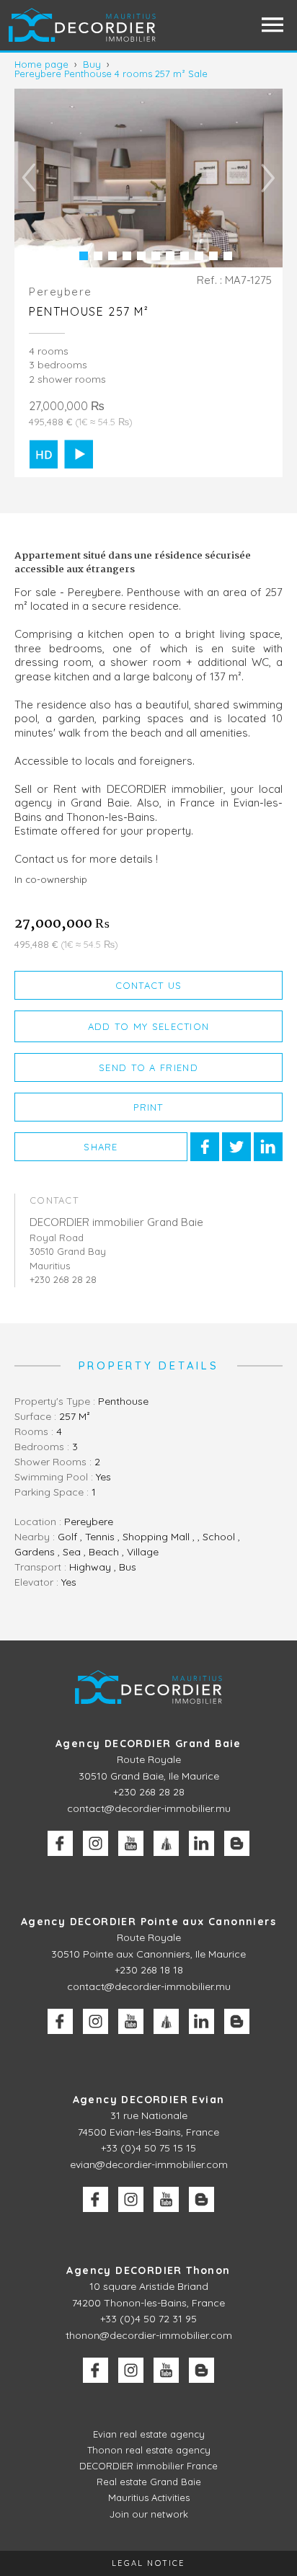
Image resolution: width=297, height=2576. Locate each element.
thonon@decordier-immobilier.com (149, 2335)
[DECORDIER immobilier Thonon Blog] (201, 2370)
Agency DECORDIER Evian (149, 2100)
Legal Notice (148, 2563)
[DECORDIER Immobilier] (83, 25)
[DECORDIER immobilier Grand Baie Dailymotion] (166, 1843)
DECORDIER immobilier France (148, 2466)
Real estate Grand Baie (149, 2482)
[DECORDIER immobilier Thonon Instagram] (131, 2370)
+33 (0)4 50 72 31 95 (148, 2319)
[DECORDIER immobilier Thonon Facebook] (96, 2370)
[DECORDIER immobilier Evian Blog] (201, 2199)
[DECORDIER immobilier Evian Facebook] (96, 2199)
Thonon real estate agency (149, 2450)
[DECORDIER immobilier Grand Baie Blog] (237, 1843)
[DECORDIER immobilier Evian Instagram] (131, 2199)
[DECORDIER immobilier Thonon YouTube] (166, 2370)
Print (148, 1107)
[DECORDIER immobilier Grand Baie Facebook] (60, 1843)
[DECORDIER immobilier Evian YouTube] (166, 2199)
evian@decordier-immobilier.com (149, 2164)
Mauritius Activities (149, 2497)
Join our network (149, 2514)
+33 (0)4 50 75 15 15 (148, 2148)
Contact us (149, 985)
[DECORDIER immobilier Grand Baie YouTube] (131, 1843)
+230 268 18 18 (149, 1970)
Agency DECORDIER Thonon (148, 2270)
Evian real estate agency (149, 2434)
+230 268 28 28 (149, 1792)
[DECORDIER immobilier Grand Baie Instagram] (96, 1843)
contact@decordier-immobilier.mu (149, 1808)
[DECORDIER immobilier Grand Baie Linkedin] (201, 1843)
